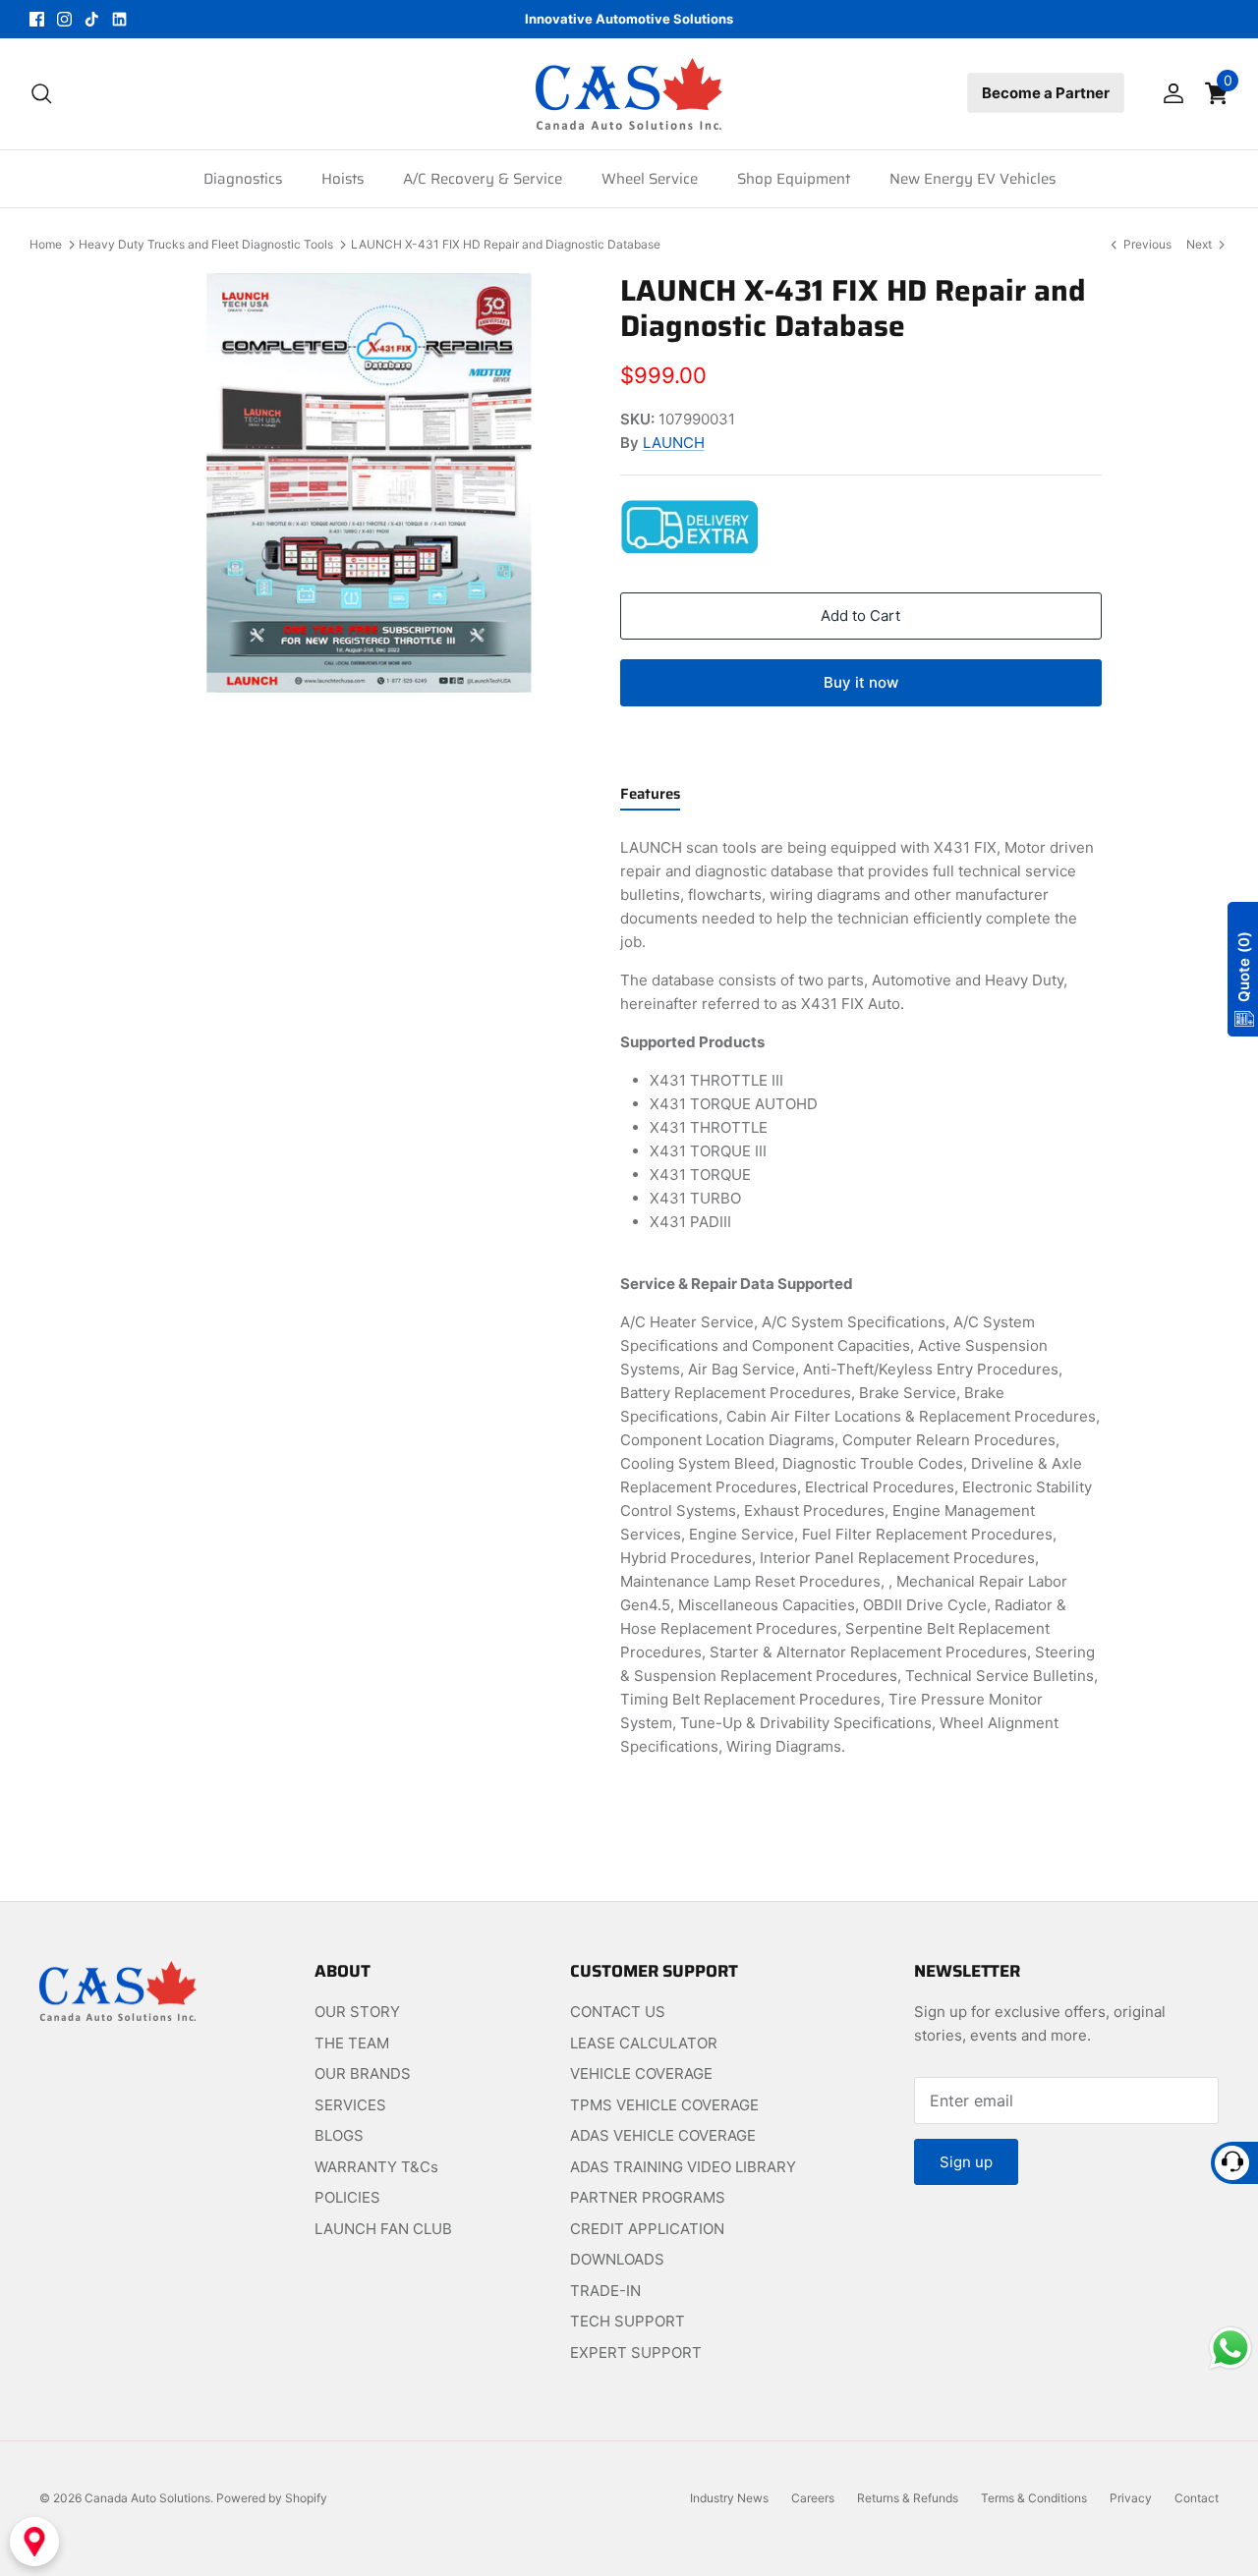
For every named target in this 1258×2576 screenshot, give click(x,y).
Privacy (1131, 2498)
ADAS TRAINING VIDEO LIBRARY (683, 2167)
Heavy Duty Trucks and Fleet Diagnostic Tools (206, 244)
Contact (1197, 2498)
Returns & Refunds (908, 2498)
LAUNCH (674, 443)
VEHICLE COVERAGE (641, 2073)
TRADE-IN (605, 2291)
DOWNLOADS (617, 2259)
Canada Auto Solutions (147, 2498)
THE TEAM (352, 2043)
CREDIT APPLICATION (647, 2229)
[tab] (650, 798)
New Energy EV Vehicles (972, 179)
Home (46, 244)
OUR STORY (357, 2012)
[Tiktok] (92, 19)
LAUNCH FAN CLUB (383, 2229)
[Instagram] (64, 19)
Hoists (343, 179)
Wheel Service (650, 179)
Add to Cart (860, 616)
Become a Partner (1046, 93)
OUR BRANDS (363, 2073)
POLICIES (347, 2197)
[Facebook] (37, 19)
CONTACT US (618, 2012)
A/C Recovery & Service (483, 179)
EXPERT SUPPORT (636, 2352)
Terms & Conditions (1034, 2498)
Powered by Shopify (272, 2498)
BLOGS (339, 2135)
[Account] (1170, 93)
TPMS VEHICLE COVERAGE (664, 2105)
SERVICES (350, 2105)
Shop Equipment (794, 179)
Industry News (729, 2498)
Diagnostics (243, 179)
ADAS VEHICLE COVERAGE (663, 2135)
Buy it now (861, 682)
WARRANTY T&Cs (376, 2167)
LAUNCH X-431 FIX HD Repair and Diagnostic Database (506, 244)
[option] (367, 483)
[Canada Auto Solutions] (629, 94)
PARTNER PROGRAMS (648, 2197)
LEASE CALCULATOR (644, 2043)
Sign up (966, 2162)
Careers (813, 2498)
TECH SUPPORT (628, 2321)
